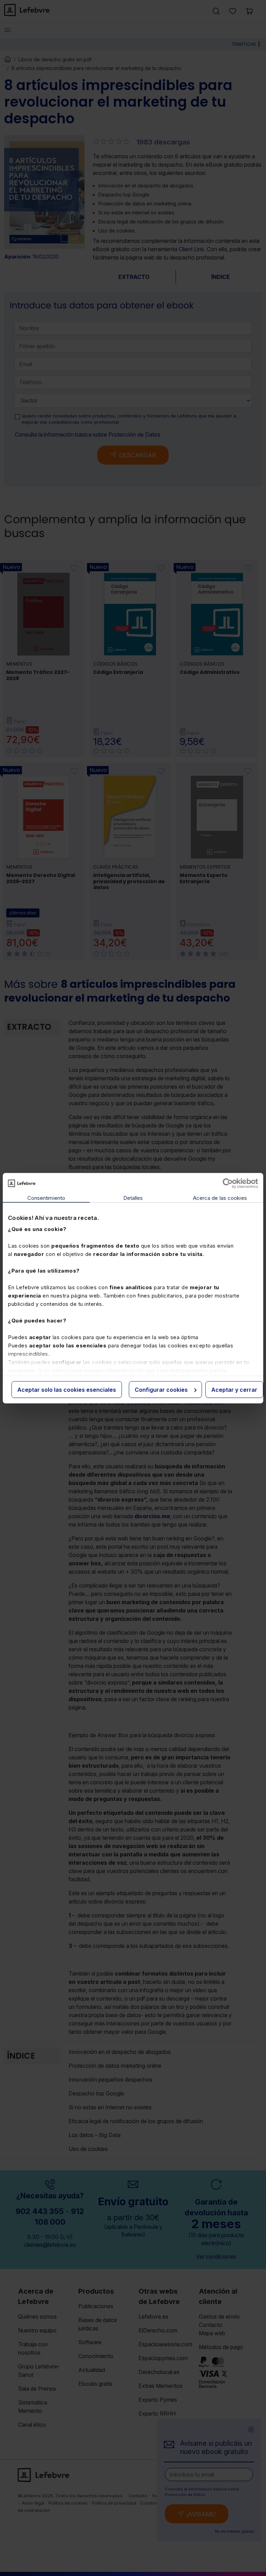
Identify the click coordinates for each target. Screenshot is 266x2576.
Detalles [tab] (133, 1198)
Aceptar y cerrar (234, 1389)
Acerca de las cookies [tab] (220, 1198)
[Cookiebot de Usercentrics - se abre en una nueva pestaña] (228, 1183)
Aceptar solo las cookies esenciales (67, 1389)
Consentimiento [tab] (46, 1198)
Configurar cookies (161, 1389)
